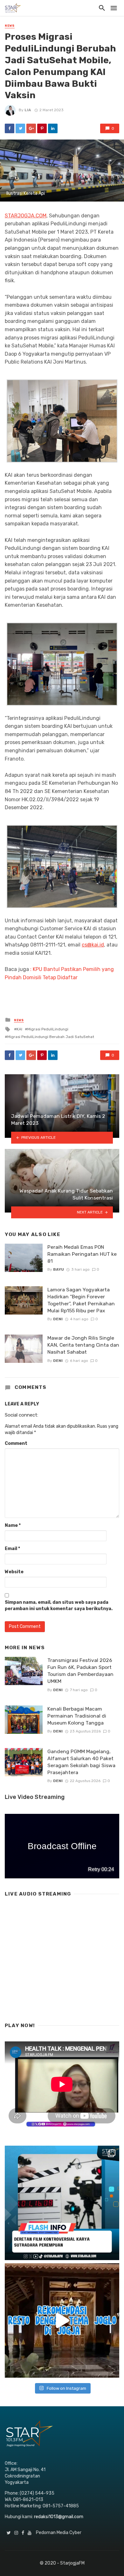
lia (28, 110)
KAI (19, 1029)
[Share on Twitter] (20, 128)
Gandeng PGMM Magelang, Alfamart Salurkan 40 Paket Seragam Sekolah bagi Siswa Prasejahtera (81, 1762)
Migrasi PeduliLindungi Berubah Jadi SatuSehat (51, 1037)
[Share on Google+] (31, 128)
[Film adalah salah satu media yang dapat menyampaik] (62, 2203)
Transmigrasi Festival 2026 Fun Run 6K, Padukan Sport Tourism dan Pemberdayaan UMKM (80, 1671)
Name (13, 1525)
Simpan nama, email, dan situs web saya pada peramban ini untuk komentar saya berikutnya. (59, 1606)
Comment (16, 1443)
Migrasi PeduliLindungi (48, 1029)
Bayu (59, 1269)
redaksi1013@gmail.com (59, 2517)
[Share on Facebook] (10, 128)
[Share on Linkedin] (53, 128)
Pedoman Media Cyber (59, 2533)
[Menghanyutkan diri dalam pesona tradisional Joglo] (62, 2320)
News (10, 26)
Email (12, 1549)
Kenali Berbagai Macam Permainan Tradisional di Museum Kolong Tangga (77, 1716)
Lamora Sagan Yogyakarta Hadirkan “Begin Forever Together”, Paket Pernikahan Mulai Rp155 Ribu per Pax (81, 1300)
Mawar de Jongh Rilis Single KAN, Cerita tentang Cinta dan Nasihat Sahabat (83, 1345)
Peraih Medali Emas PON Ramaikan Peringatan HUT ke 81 (82, 1254)
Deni (58, 1319)
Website (14, 1572)
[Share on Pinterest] (42, 128)
